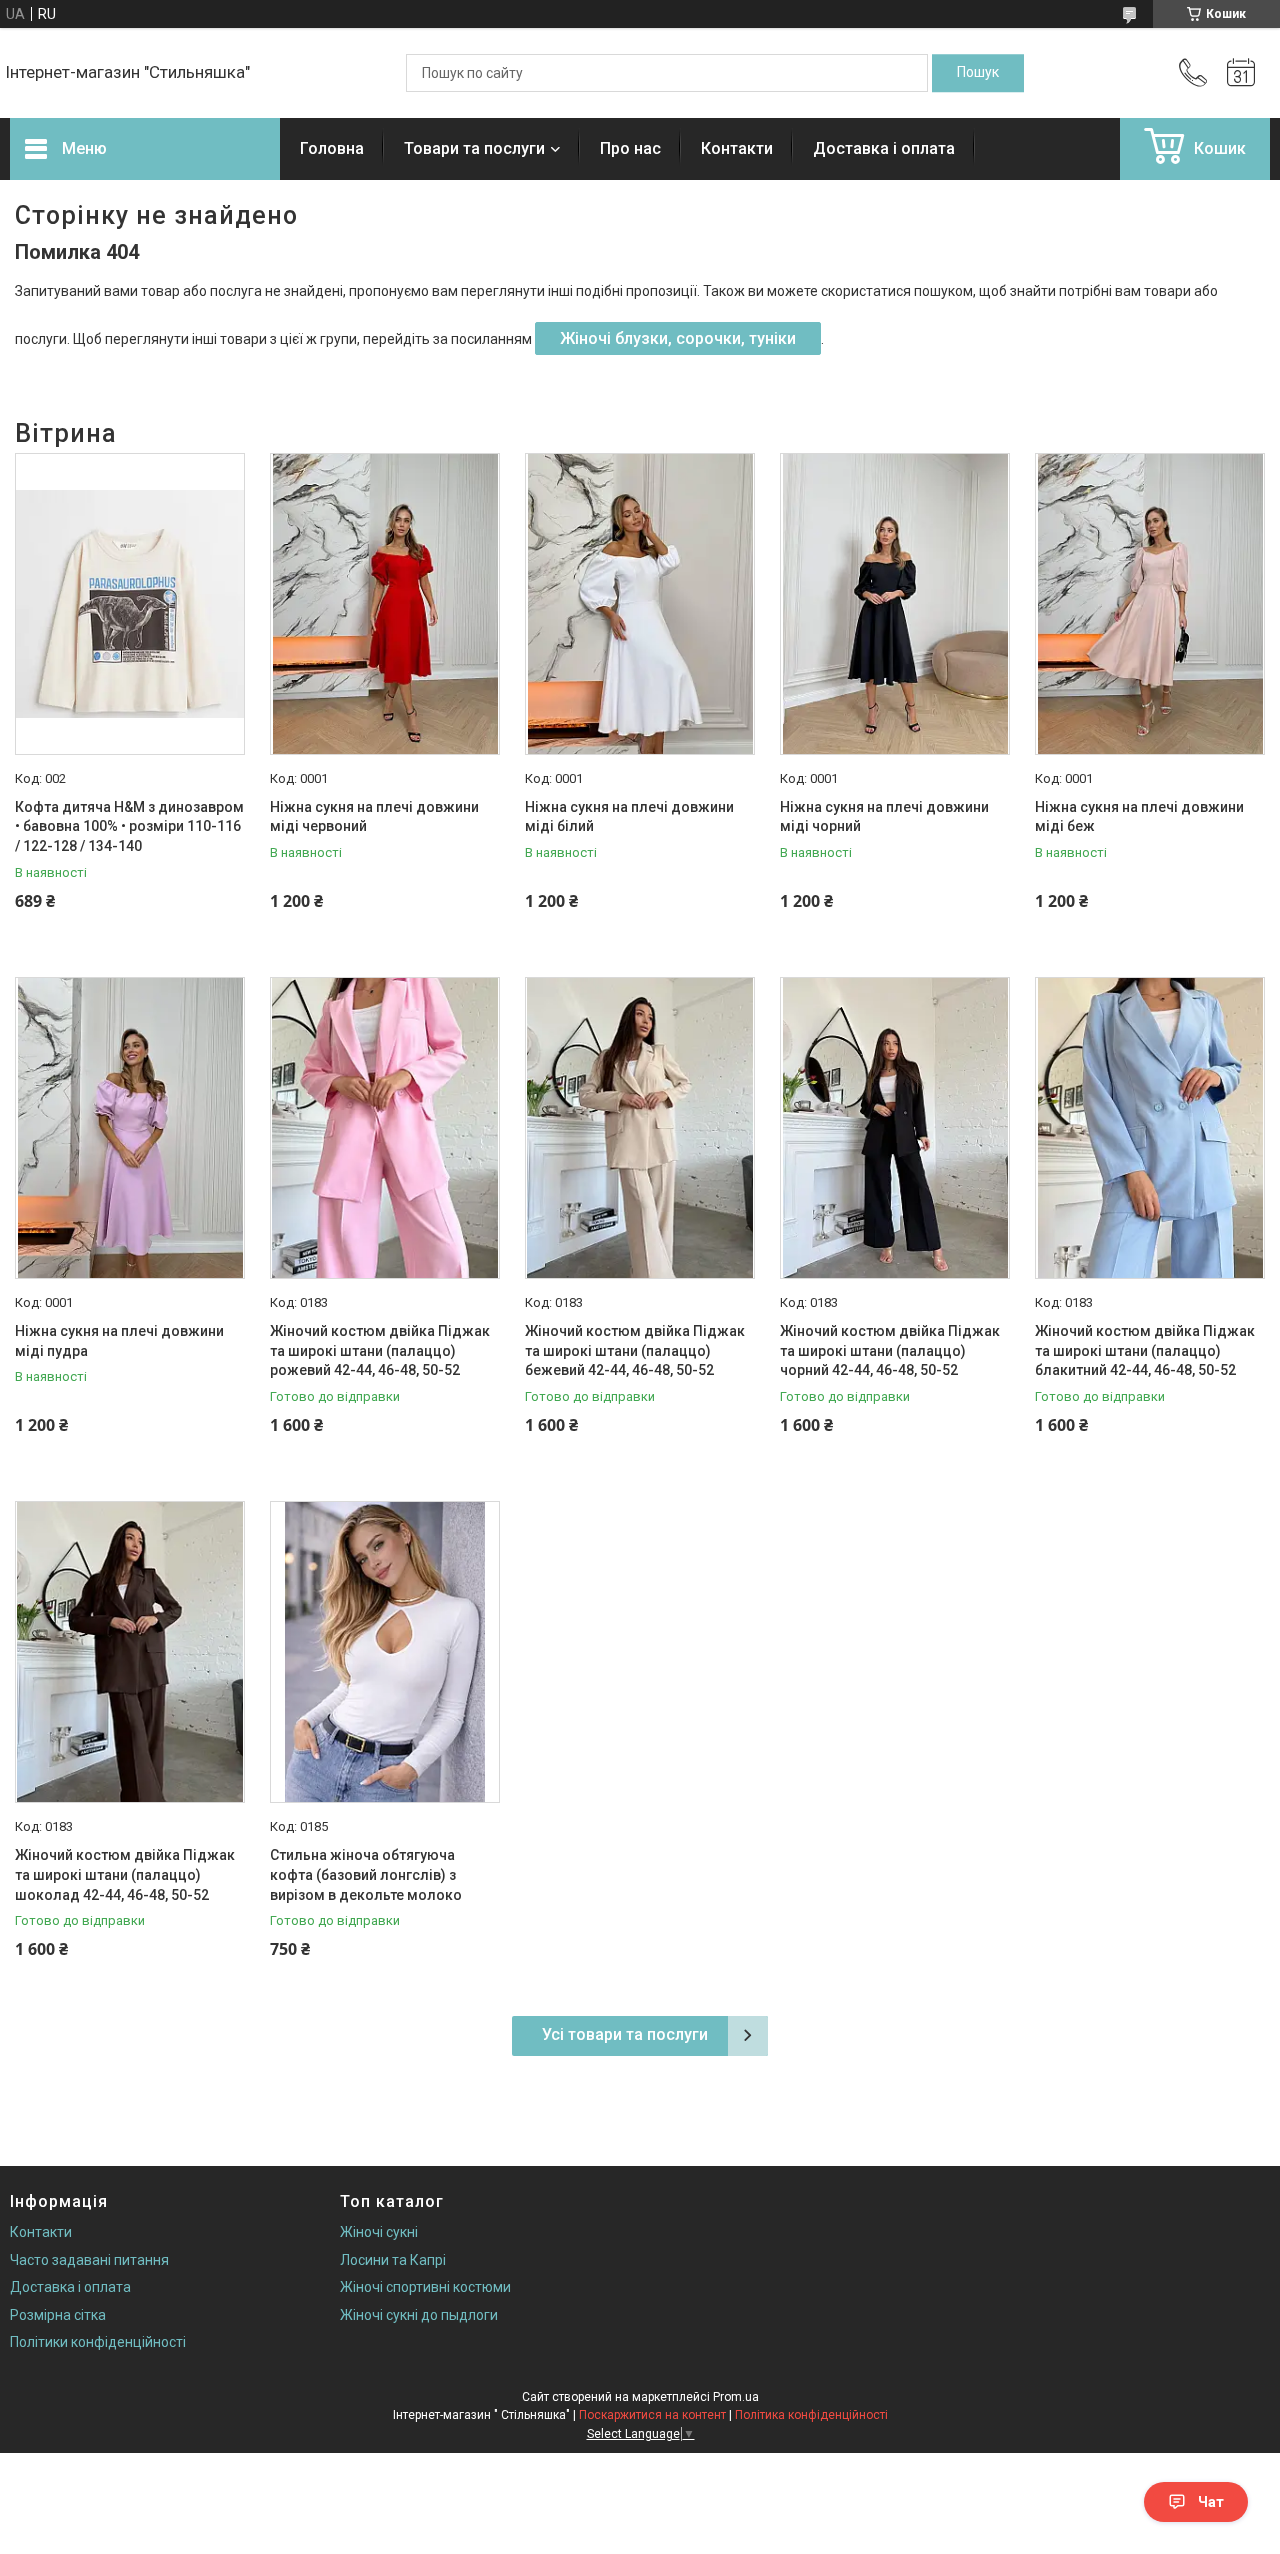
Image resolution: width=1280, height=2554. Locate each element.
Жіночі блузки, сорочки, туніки (678, 338)
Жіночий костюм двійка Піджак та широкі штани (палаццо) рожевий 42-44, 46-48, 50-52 (380, 1350)
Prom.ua (736, 2397)
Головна (332, 148)
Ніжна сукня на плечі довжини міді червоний (374, 817)
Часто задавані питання (89, 2260)
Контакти (737, 148)
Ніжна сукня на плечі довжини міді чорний (884, 817)
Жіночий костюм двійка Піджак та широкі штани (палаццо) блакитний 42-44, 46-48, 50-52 (1145, 1350)
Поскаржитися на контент (652, 2415)
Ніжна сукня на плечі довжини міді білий (629, 817)
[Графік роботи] (1241, 73)
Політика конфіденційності (811, 2415)
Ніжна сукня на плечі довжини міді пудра (119, 1341)
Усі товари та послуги (625, 2034)
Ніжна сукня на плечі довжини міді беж (1139, 817)
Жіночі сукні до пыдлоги (419, 2315)
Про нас (630, 148)
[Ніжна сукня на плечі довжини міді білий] (640, 604)
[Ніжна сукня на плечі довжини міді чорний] (895, 604)
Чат (1211, 2502)
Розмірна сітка (58, 2315)
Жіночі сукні (379, 2232)
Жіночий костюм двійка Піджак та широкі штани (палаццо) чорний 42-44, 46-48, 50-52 (890, 1350)
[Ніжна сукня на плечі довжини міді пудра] (130, 1128)
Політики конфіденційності (98, 2342)
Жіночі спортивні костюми (425, 2287)
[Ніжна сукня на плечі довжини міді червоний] (385, 604)
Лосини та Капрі (393, 2260)
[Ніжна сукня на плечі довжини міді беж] (1150, 604)
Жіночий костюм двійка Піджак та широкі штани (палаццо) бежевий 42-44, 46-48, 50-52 (635, 1350)
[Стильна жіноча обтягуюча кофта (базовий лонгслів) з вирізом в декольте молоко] (385, 1652)
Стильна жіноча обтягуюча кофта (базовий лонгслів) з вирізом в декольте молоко (366, 1874)
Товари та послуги (474, 148)
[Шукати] (978, 73)
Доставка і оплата (884, 148)
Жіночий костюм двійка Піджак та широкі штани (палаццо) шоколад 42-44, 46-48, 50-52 (125, 1874)
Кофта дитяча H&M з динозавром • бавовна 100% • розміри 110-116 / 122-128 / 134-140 (129, 826)
